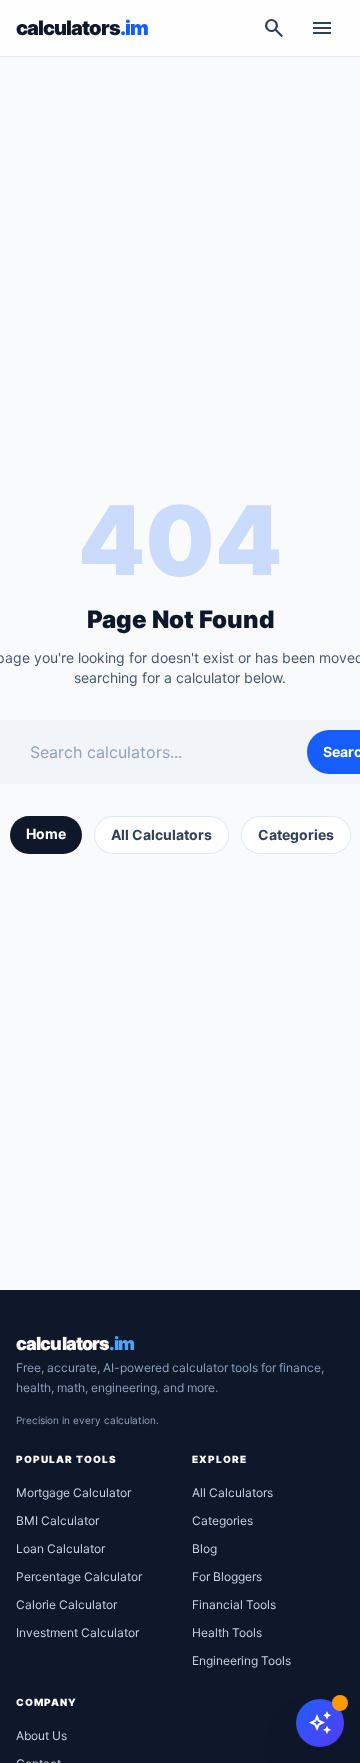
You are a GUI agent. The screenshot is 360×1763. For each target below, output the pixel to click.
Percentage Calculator (79, 1576)
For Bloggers (227, 1576)
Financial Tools (234, 1604)
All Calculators (161, 834)
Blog (204, 1548)
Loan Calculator (60, 1548)
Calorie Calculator (66, 1604)
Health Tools (227, 1632)
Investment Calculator (77, 1632)
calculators (75, 1343)
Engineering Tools (241, 1660)
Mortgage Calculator (73, 1492)
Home (46, 833)
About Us (41, 1735)
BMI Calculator (57, 1520)
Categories (296, 834)
